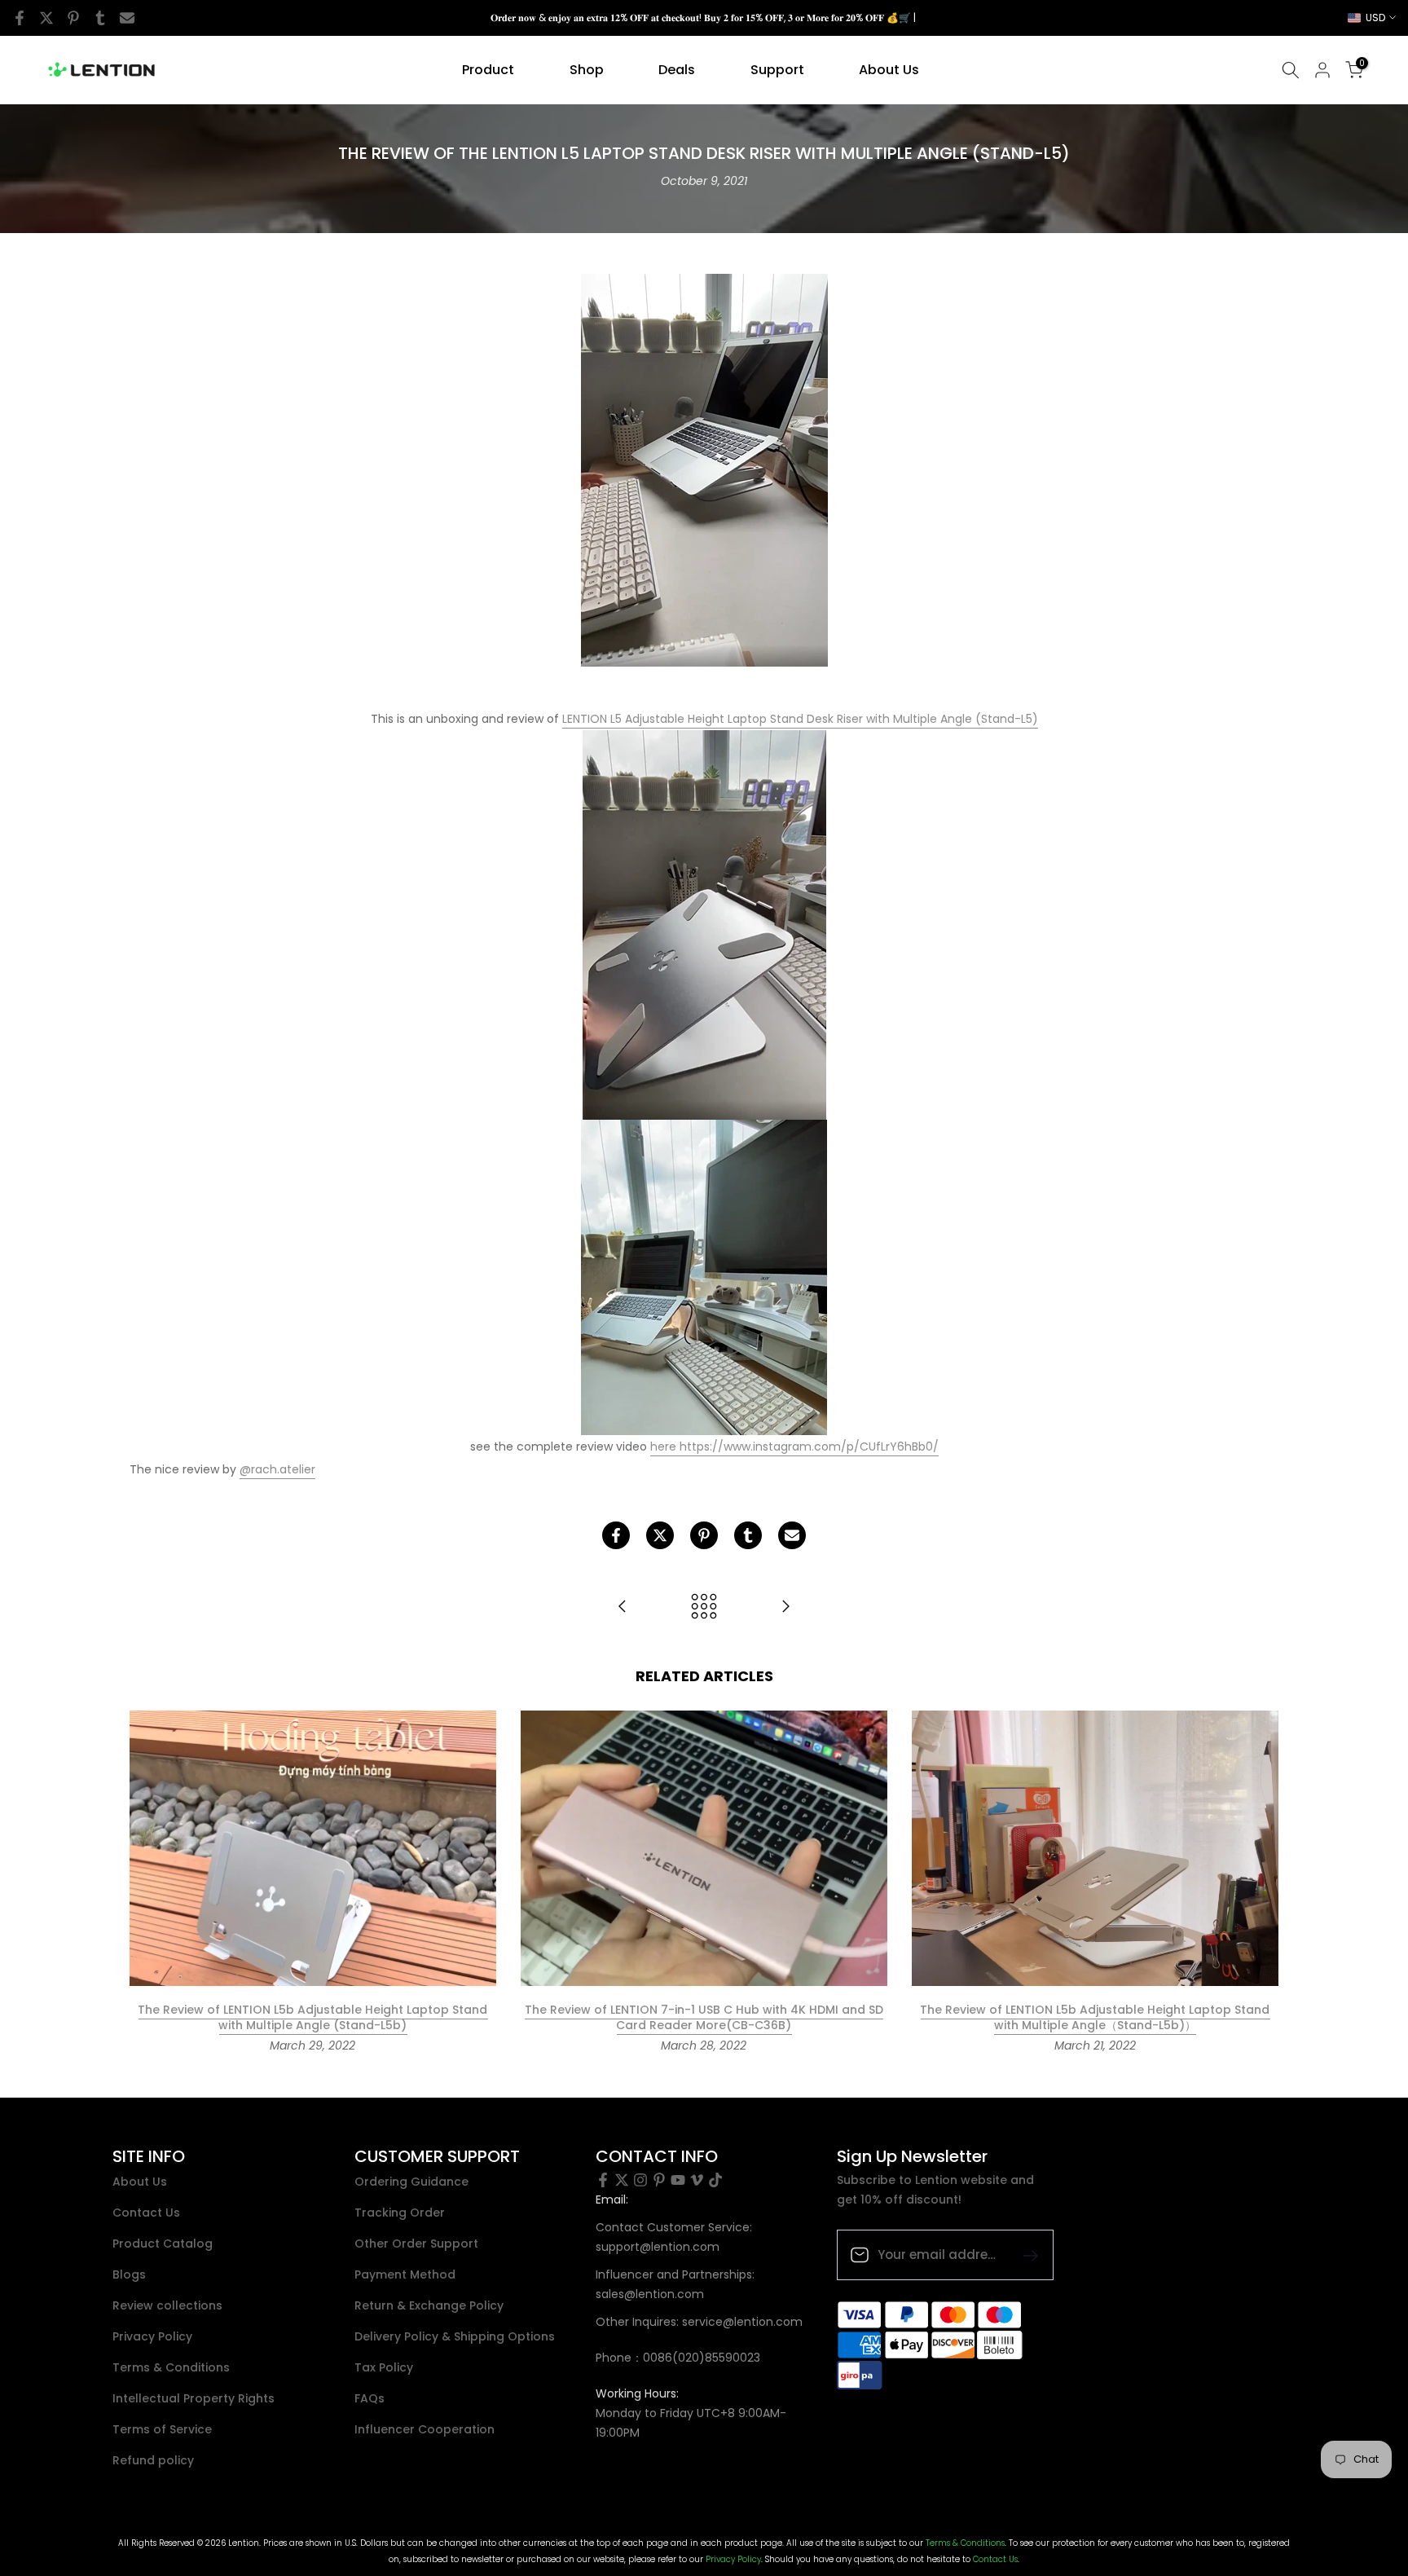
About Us (889, 70)
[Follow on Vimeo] (697, 2180)
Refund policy (153, 2461)
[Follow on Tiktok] (715, 2180)
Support (777, 70)
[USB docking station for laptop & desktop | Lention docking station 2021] (785, 1607)
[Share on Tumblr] (100, 18)
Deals (677, 70)
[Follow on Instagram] (640, 2180)
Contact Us (146, 2213)
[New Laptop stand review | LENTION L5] (623, 1607)
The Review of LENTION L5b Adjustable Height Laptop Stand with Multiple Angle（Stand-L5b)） (1095, 2018)
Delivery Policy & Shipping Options (455, 2337)
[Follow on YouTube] (678, 2180)
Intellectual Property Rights (194, 2399)
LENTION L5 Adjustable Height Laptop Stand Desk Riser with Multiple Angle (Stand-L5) (800, 719)
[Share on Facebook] (20, 18)
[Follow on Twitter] (622, 2180)
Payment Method (405, 2275)
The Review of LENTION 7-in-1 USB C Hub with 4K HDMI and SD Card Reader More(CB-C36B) (704, 2018)
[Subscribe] (1024, 2255)
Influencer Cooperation (425, 2430)
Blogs (129, 2275)
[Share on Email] (127, 18)
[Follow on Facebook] (603, 2180)
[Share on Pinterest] (73, 18)
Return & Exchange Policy (429, 2306)
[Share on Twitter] (46, 18)
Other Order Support (416, 2244)
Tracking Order (400, 2213)
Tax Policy (384, 2368)
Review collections (167, 2306)
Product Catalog (163, 2244)
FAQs (370, 2399)
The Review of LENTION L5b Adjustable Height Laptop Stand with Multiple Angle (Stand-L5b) (312, 2018)
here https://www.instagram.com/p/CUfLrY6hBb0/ (794, 1447)
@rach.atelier (277, 1469)
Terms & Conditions (171, 2368)
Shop (587, 70)
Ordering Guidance (411, 2182)
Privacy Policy (152, 2337)
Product (488, 70)
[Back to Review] (704, 1607)
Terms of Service (162, 2430)
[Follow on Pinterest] (659, 2180)
